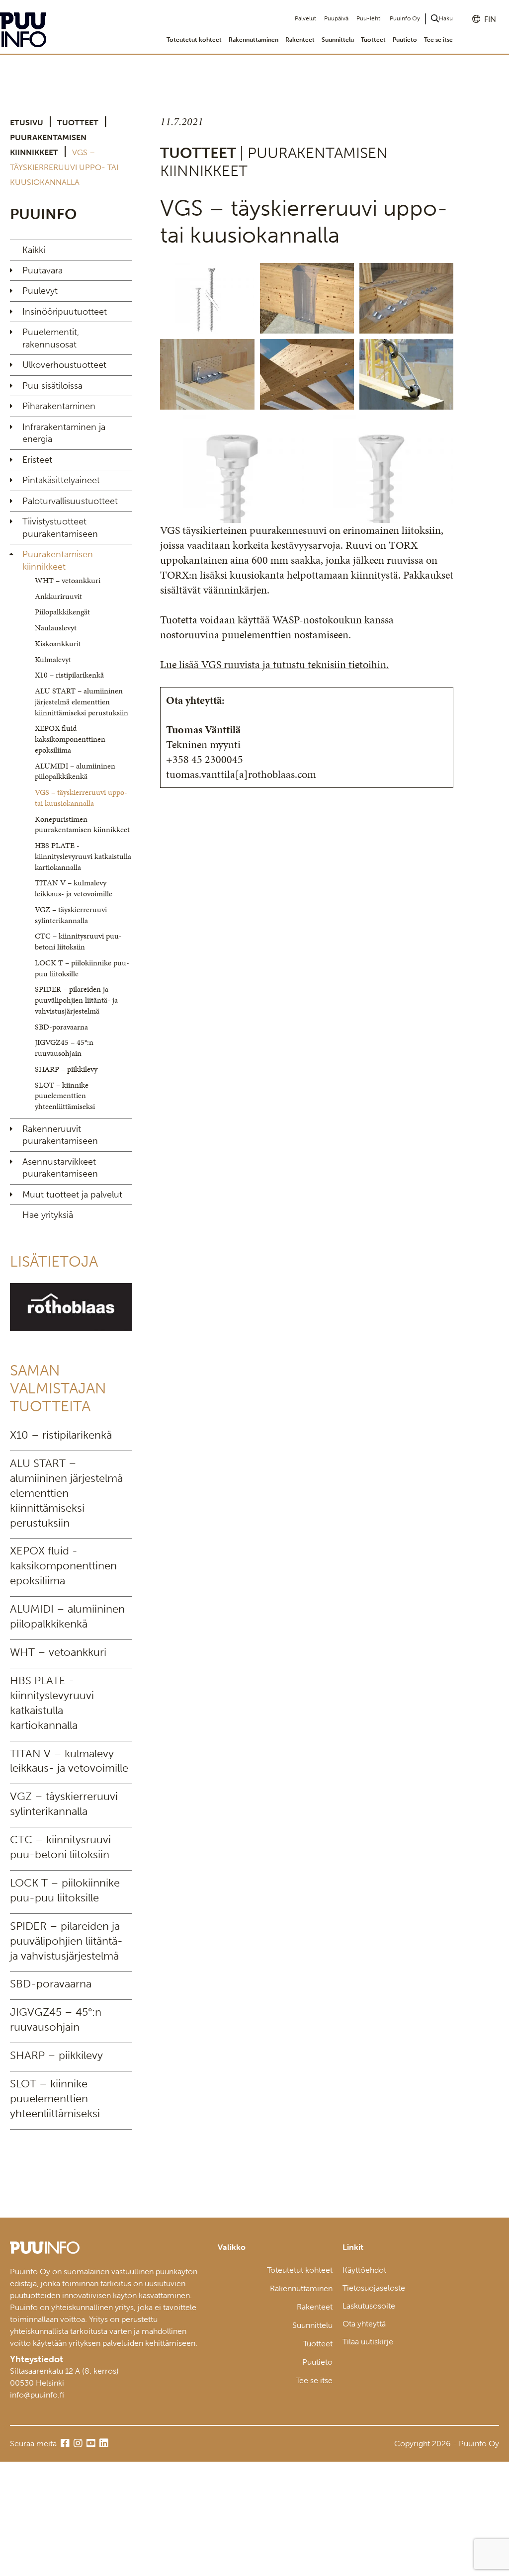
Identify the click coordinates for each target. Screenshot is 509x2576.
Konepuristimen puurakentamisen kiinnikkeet (82, 824)
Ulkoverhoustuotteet (64, 365)
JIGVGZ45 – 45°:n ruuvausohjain (64, 1048)
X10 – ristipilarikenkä (69, 675)
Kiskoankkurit (58, 644)
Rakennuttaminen (254, 40)
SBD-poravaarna (61, 1027)
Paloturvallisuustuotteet (70, 501)
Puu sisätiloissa (52, 386)
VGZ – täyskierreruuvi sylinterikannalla (71, 915)
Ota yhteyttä (364, 2324)
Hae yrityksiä (48, 1215)
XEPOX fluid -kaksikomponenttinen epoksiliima (70, 739)
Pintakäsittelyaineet (61, 480)
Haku (446, 18)
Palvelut (305, 18)
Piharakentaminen (59, 406)
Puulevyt (40, 291)
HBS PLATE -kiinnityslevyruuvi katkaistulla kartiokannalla (83, 856)
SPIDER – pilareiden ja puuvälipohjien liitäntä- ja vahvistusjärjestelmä (76, 1000)
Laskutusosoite (369, 2306)
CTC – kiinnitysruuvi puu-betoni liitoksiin (78, 941)
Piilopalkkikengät (62, 612)
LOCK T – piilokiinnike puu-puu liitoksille (82, 968)
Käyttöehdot (364, 2270)
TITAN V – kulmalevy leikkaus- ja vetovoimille (74, 888)
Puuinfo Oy (405, 18)
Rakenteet (300, 40)
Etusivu (27, 123)
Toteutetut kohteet (194, 40)
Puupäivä (336, 18)
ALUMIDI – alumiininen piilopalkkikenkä (75, 771)
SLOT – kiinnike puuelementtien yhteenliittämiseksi (65, 1096)
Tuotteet (373, 40)
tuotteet (78, 123)
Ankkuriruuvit (58, 596)
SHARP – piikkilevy (66, 1069)
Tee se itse (438, 40)
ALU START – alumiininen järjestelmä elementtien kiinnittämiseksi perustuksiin (82, 702)
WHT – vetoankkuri (68, 580)
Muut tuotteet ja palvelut (72, 1195)
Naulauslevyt (56, 628)
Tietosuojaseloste (374, 2288)
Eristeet (37, 460)
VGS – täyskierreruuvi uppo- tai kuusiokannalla (81, 798)
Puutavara (42, 270)
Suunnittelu (338, 40)
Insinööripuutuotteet (65, 312)
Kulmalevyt (53, 659)
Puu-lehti (369, 18)
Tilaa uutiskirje (368, 2342)
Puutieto (405, 40)
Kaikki (34, 250)
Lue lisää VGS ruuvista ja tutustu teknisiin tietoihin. (274, 664)
